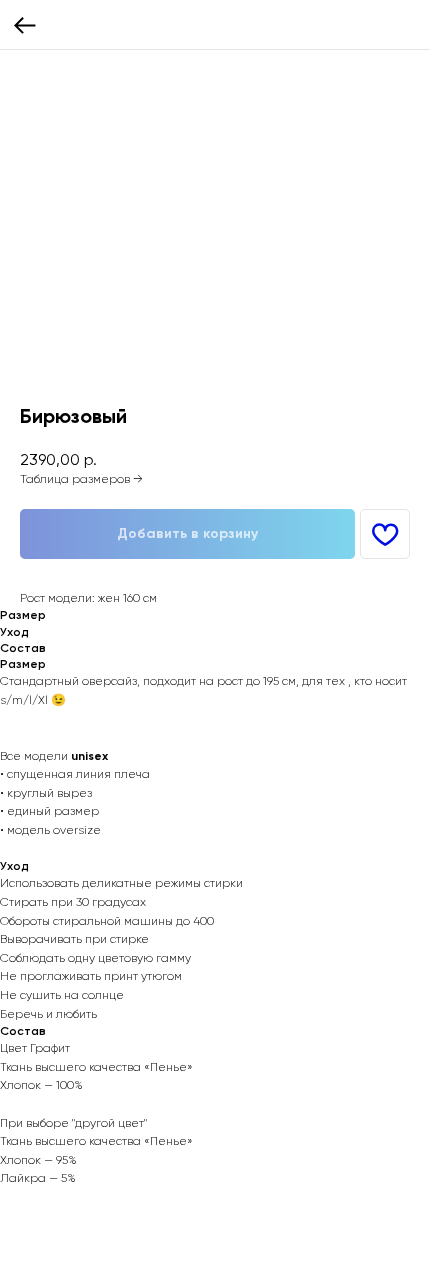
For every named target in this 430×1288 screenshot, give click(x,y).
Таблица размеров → (81, 479)
